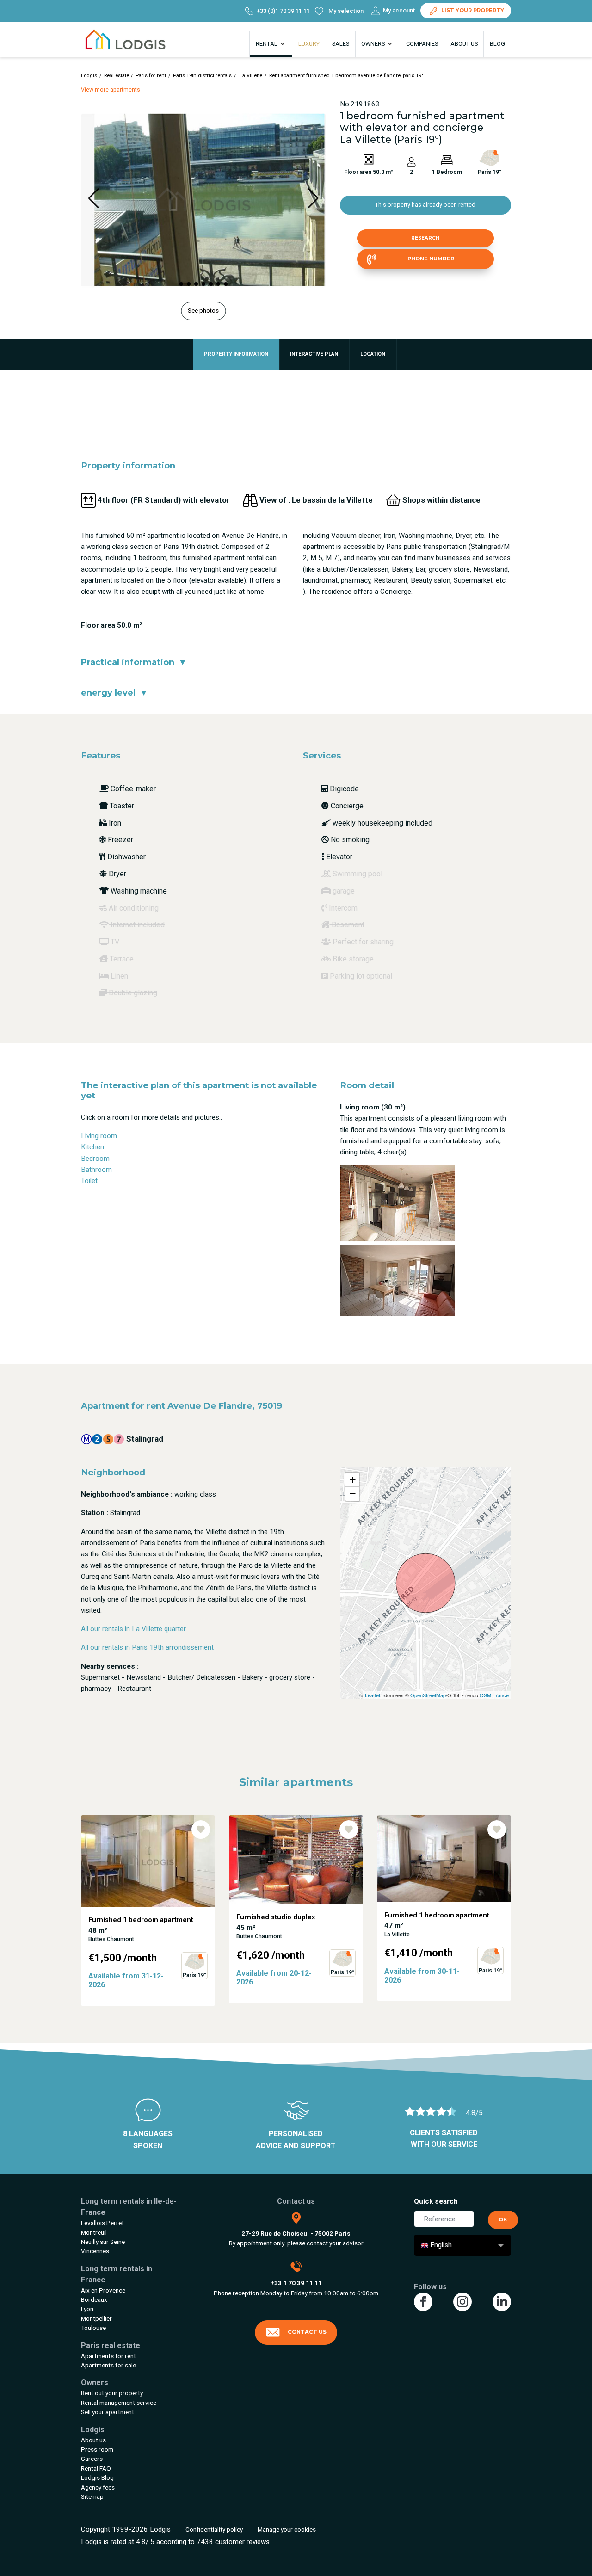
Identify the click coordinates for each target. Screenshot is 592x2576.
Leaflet (373, 1695)
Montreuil (94, 2232)
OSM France (494, 1695)
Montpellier (96, 2318)
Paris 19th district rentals (202, 76)
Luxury (309, 44)
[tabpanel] (148, 1911)
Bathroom (96, 1170)
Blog (497, 44)
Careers (92, 2459)
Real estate (117, 76)
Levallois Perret (102, 2223)
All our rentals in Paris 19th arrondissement (147, 1647)
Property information (236, 354)
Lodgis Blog (97, 2477)
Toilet (89, 1181)
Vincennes (95, 2251)
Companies (422, 44)
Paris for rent (151, 76)
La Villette (250, 76)
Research (425, 238)
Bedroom (95, 1159)
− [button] (353, 1494)
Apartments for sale (108, 2365)
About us (464, 44)
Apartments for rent (108, 2356)
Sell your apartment (108, 2412)
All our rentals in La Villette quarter (133, 1629)
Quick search (436, 2201)
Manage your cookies (287, 2529)
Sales (341, 44)
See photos (203, 311)
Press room (97, 2449)
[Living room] (397, 1203)
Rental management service (119, 2403)
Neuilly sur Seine (103, 2242)
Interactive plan (314, 354)
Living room (99, 1136)
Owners (374, 44)
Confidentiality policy (214, 2529)
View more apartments (111, 90)
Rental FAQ (96, 2468)
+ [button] (353, 1480)
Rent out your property (112, 2393)
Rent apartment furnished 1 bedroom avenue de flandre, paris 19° (346, 76)
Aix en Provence (103, 2290)
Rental (267, 44)
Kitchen (92, 1147)
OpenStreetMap (428, 1695)
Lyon (87, 2309)
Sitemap (92, 2496)
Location (373, 354)
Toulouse (93, 2328)
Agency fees (98, 2487)
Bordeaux (94, 2299)
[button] (181, 284)
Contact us (307, 2332)
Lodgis (89, 76)
